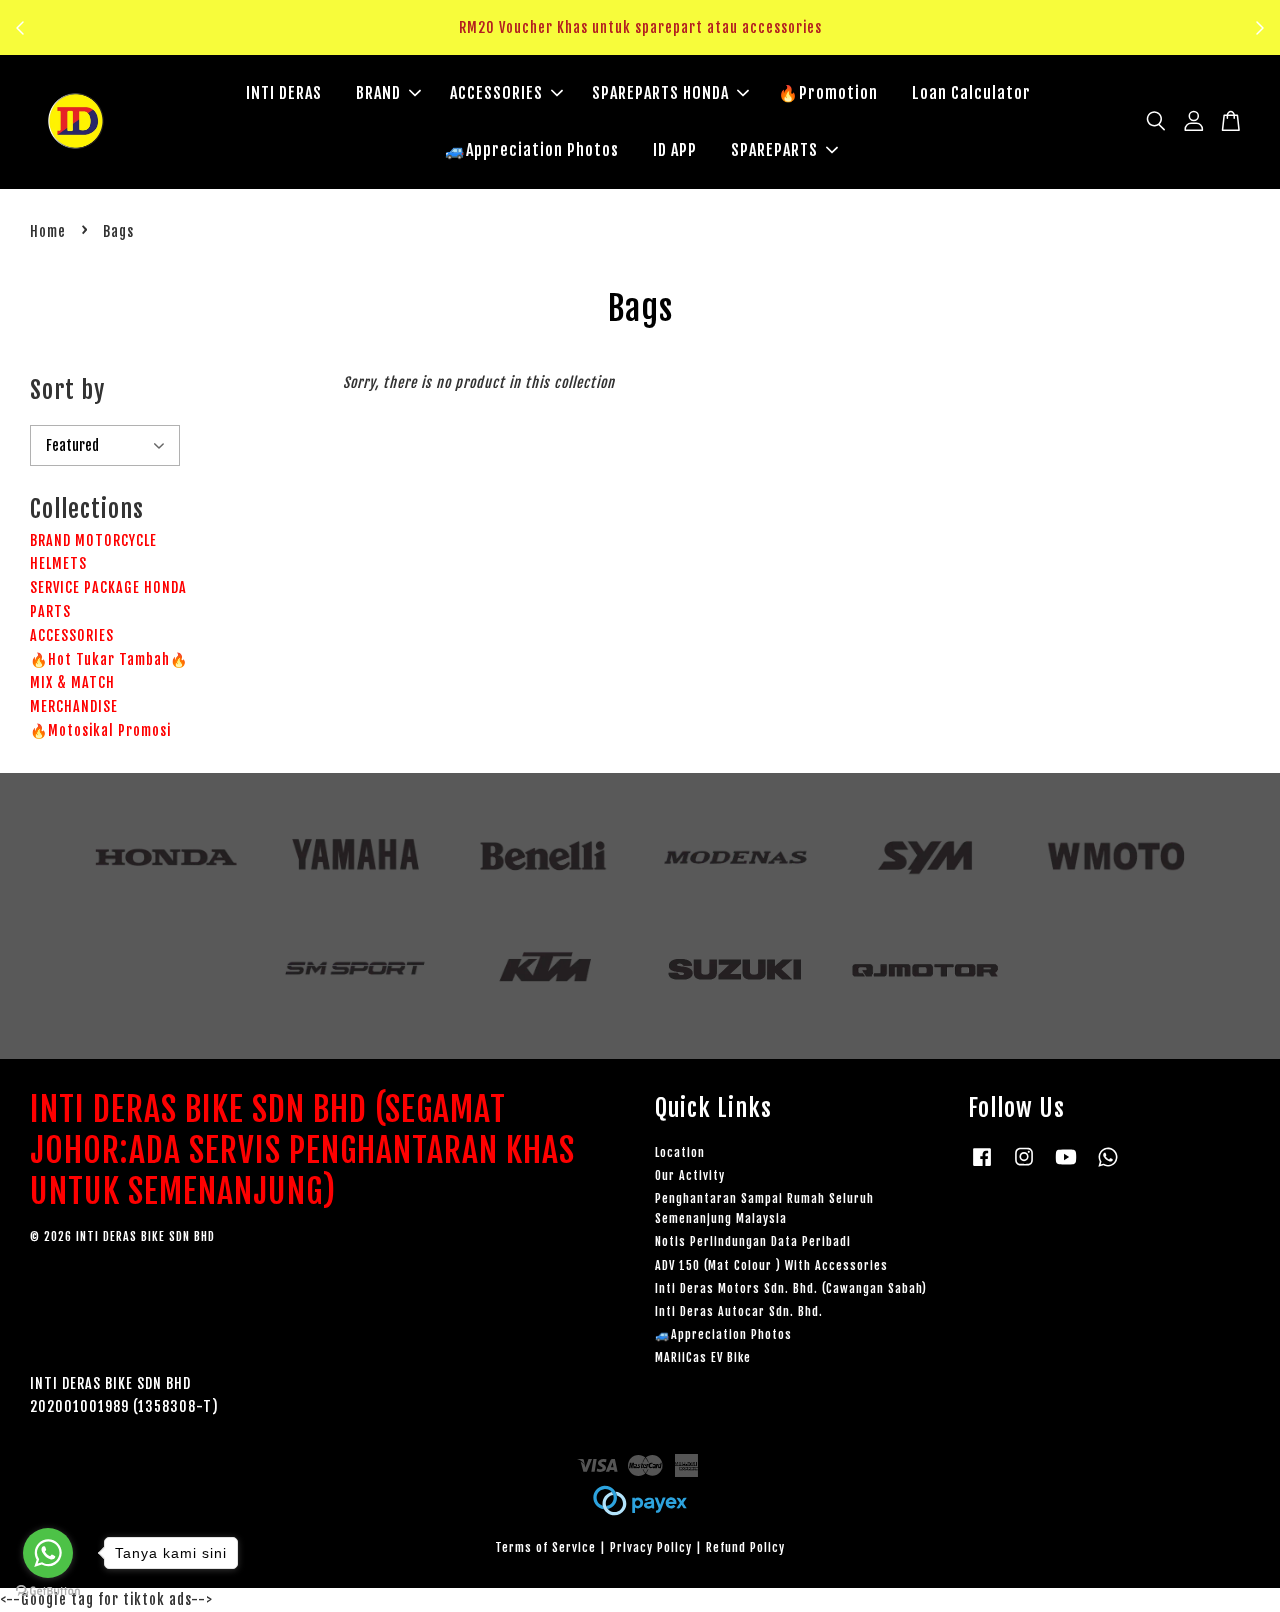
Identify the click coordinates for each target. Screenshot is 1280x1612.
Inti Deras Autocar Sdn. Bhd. (739, 1311)
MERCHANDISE (74, 706)
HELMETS (58, 563)
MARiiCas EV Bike (703, 1357)
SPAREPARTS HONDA (660, 93)
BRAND (378, 93)
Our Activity (690, 1175)
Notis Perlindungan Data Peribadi (753, 1241)
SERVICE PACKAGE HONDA (108, 587)
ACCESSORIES (496, 93)
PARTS (50, 611)
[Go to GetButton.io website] (48, 1591)
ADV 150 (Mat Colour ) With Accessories (771, 1265)
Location (680, 1152)
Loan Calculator (971, 93)
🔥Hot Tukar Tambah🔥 (109, 659)
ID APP (675, 150)
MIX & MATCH (72, 682)
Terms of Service (545, 1547)
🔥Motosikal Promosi (100, 730)
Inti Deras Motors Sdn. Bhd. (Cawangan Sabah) (791, 1288)
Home (48, 231)
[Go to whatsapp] (48, 1553)
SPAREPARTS (774, 150)
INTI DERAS (284, 93)
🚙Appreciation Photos (532, 150)
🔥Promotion (828, 93)
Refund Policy (745, 1547)
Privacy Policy (651, 1547)
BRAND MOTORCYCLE (93, 540)
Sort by (67, 390)
